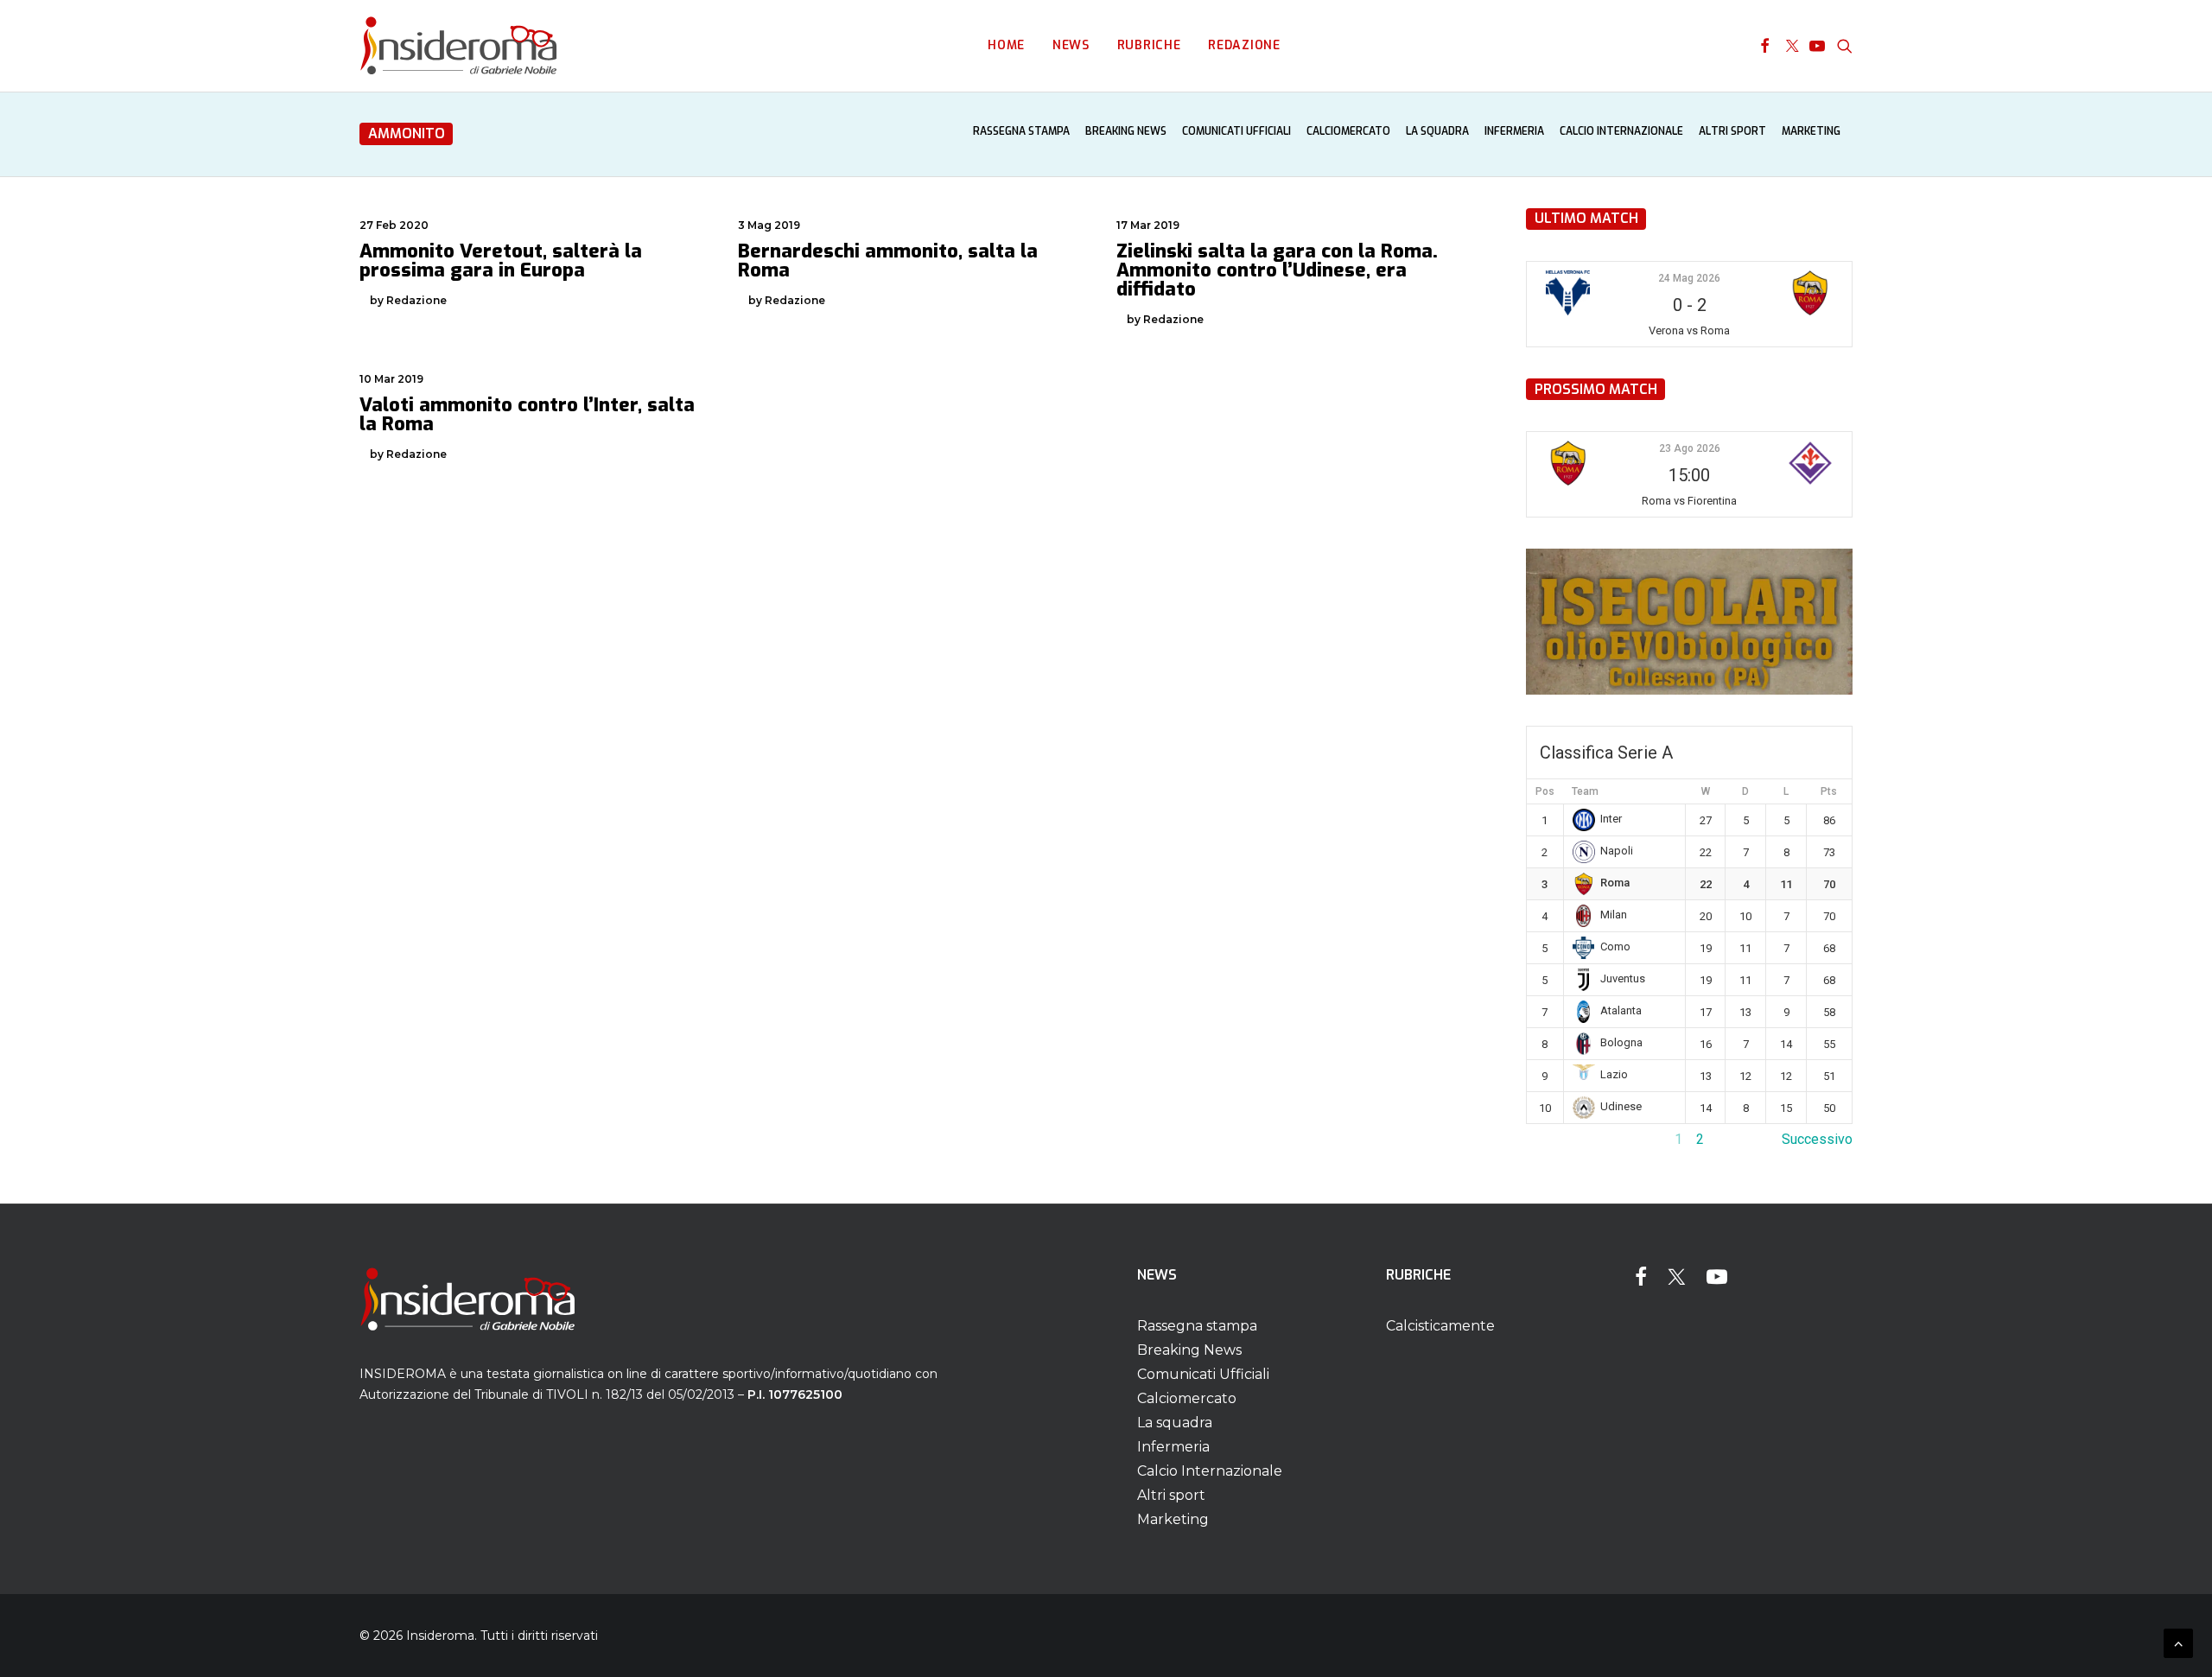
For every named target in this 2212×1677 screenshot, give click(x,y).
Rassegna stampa (1021, 131)
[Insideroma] (458, 46)
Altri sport (1732, 131)
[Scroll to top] (2178, 1642)
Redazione (1244, 45)
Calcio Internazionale (1621, 131)
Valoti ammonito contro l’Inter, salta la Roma (527, 414)
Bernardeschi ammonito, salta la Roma (888, 260)
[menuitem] (1006, 46)
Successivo (1817, 1139)
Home (1006, 45)
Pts (1829, 791)
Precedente (1561, 1139)
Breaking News (1126, 131)
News (1071, 45)
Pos (1545, 791)
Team (1585, 791)
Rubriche (1149, 45)
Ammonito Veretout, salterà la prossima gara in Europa (501, 260)
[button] (1765, 46)
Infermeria (1514, 131)
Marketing (1811, 131)
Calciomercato (1348, 131)
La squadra (1437, 131)
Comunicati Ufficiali (1236, 131)
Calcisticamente (1440, 1326)
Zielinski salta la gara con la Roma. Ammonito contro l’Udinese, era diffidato (1277, 270)
